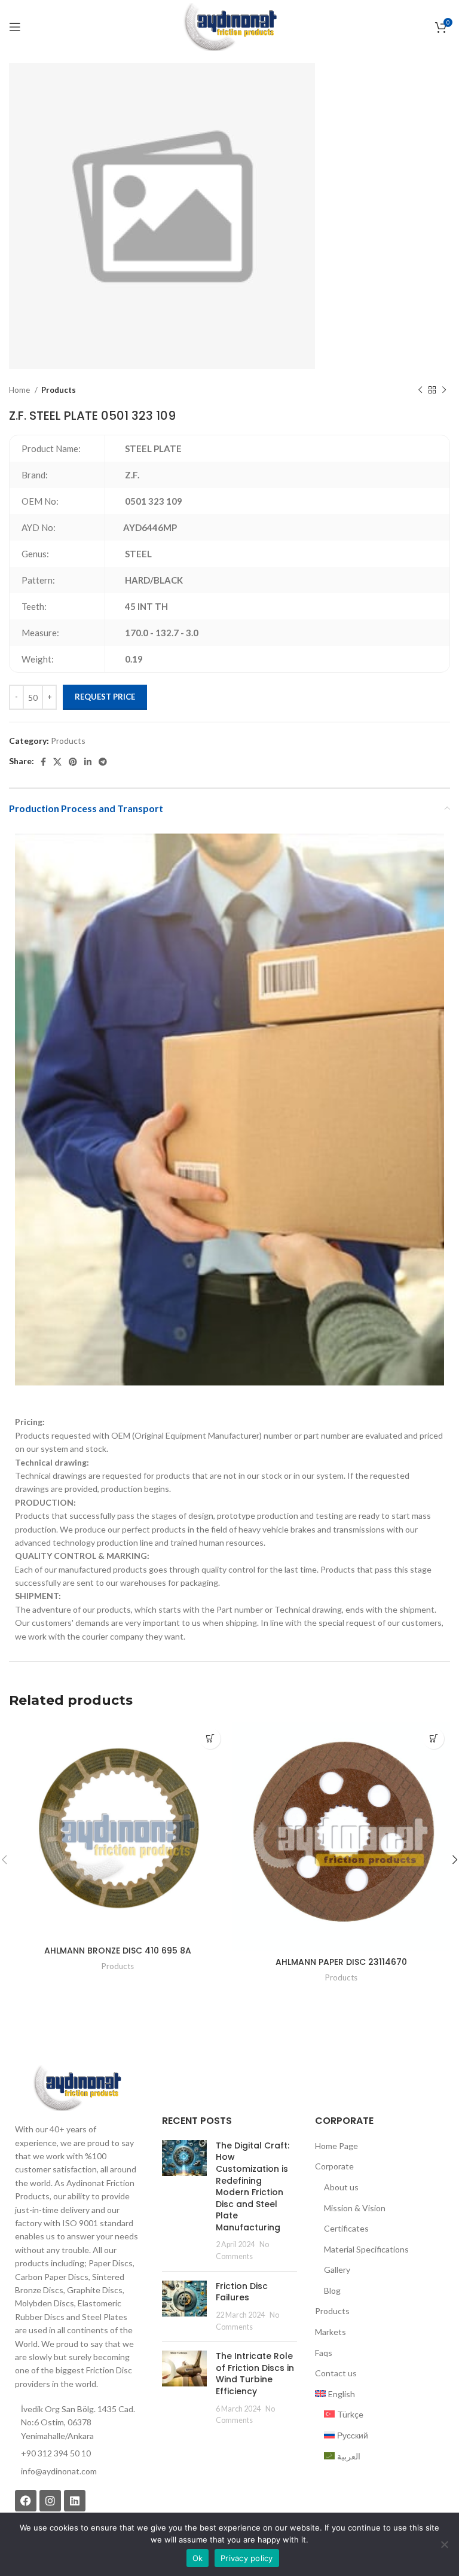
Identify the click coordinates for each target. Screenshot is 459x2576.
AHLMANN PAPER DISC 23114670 (341, 1962)
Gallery (337, 2270)
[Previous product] (420, 390)
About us (341, 2187)
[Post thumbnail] (184, 2201)
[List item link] (76, 2471)
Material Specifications (366, 2249)
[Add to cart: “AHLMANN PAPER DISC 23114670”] (434, 1739)
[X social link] (57, 762)
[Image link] (76, 2087)
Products (59, 390)
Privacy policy (247, 2558)
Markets (331, 2332)
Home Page (336, 2146)
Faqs (324, 2353)
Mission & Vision (355, 2208)
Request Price (105, 697)
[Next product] (444, 390)
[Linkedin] (75, 2501)
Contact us (336, 2373)
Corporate (334, 2166)
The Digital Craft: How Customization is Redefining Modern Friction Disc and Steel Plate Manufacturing (253, 2186)
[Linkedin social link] (88, 762)
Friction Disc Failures (242, 2292)
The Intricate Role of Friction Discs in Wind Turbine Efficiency (255, 2374)
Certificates (346, 2228)
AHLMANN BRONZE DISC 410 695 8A (118, 1951)
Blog (332, 2290)
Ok (198, 2558)
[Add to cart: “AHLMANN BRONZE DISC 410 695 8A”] (210, 1739)
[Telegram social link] (103, 762)
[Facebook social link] (43, 762)
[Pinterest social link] (73, 762)
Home (20, 390)
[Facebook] (26, 2501)
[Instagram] (50, 2501)
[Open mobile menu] (15, 27)
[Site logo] (229, 26)
